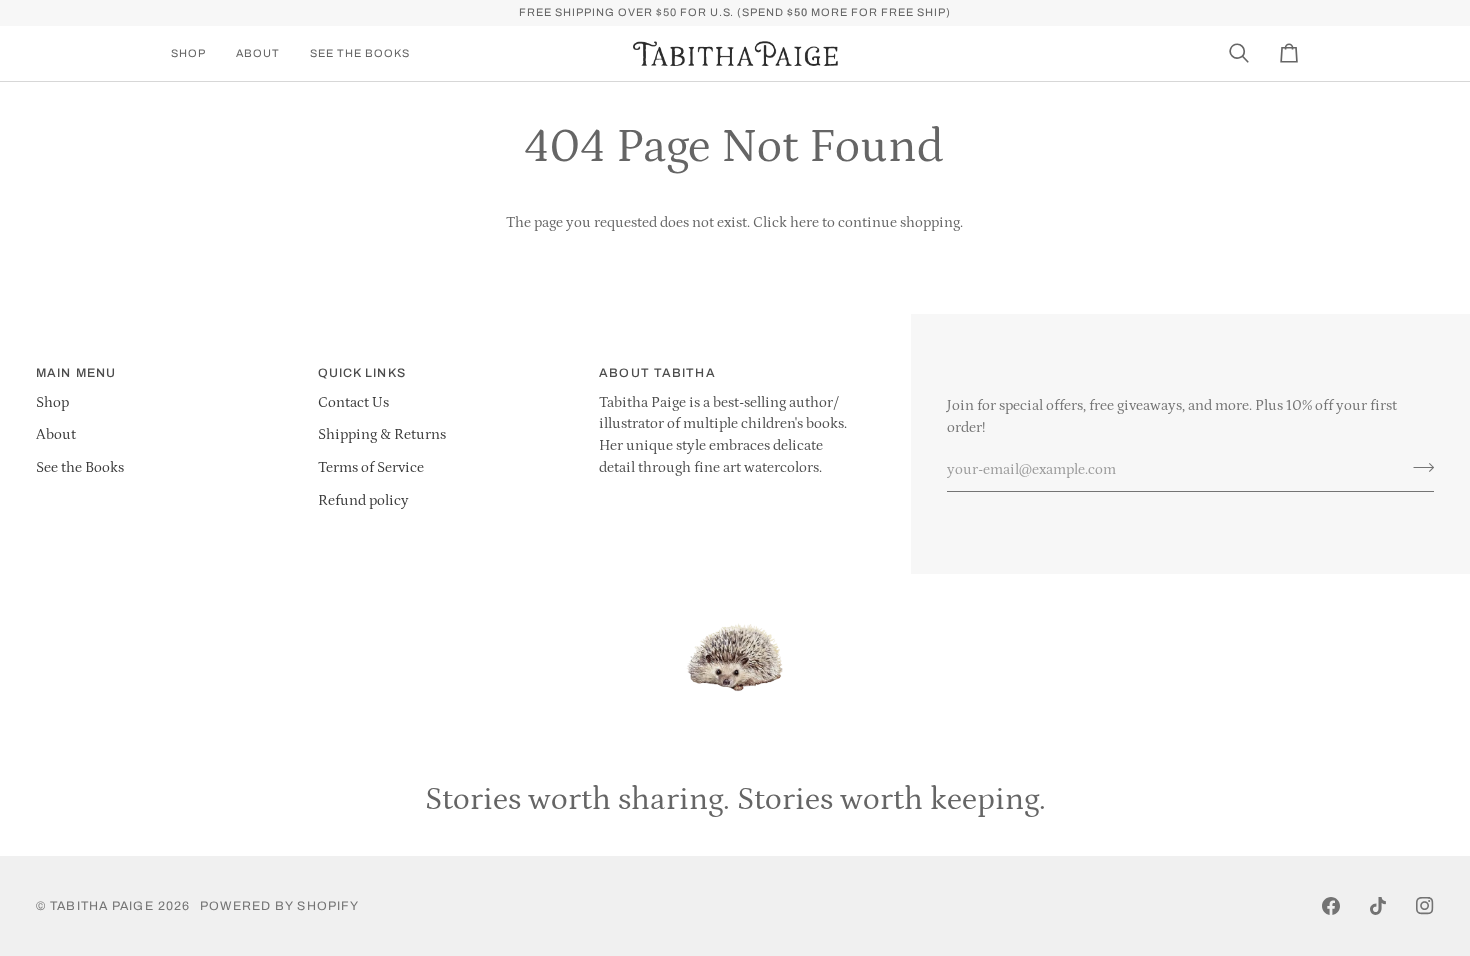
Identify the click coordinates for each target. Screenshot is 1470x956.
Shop (52, 403)
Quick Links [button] (362, 373)
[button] (196, 53)
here (804, 223)
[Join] (1417, 467)
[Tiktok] (1378, 906)
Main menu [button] (76, 373)
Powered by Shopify (279, 906)
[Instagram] (1425, 906)
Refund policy (363, 501)
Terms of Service (371, 468)
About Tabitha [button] (657, 373)
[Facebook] (1331, 906)
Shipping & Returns (382, 435)
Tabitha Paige (101, 906)
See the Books (80, 468)
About (56, 435)
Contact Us (353, 403)
